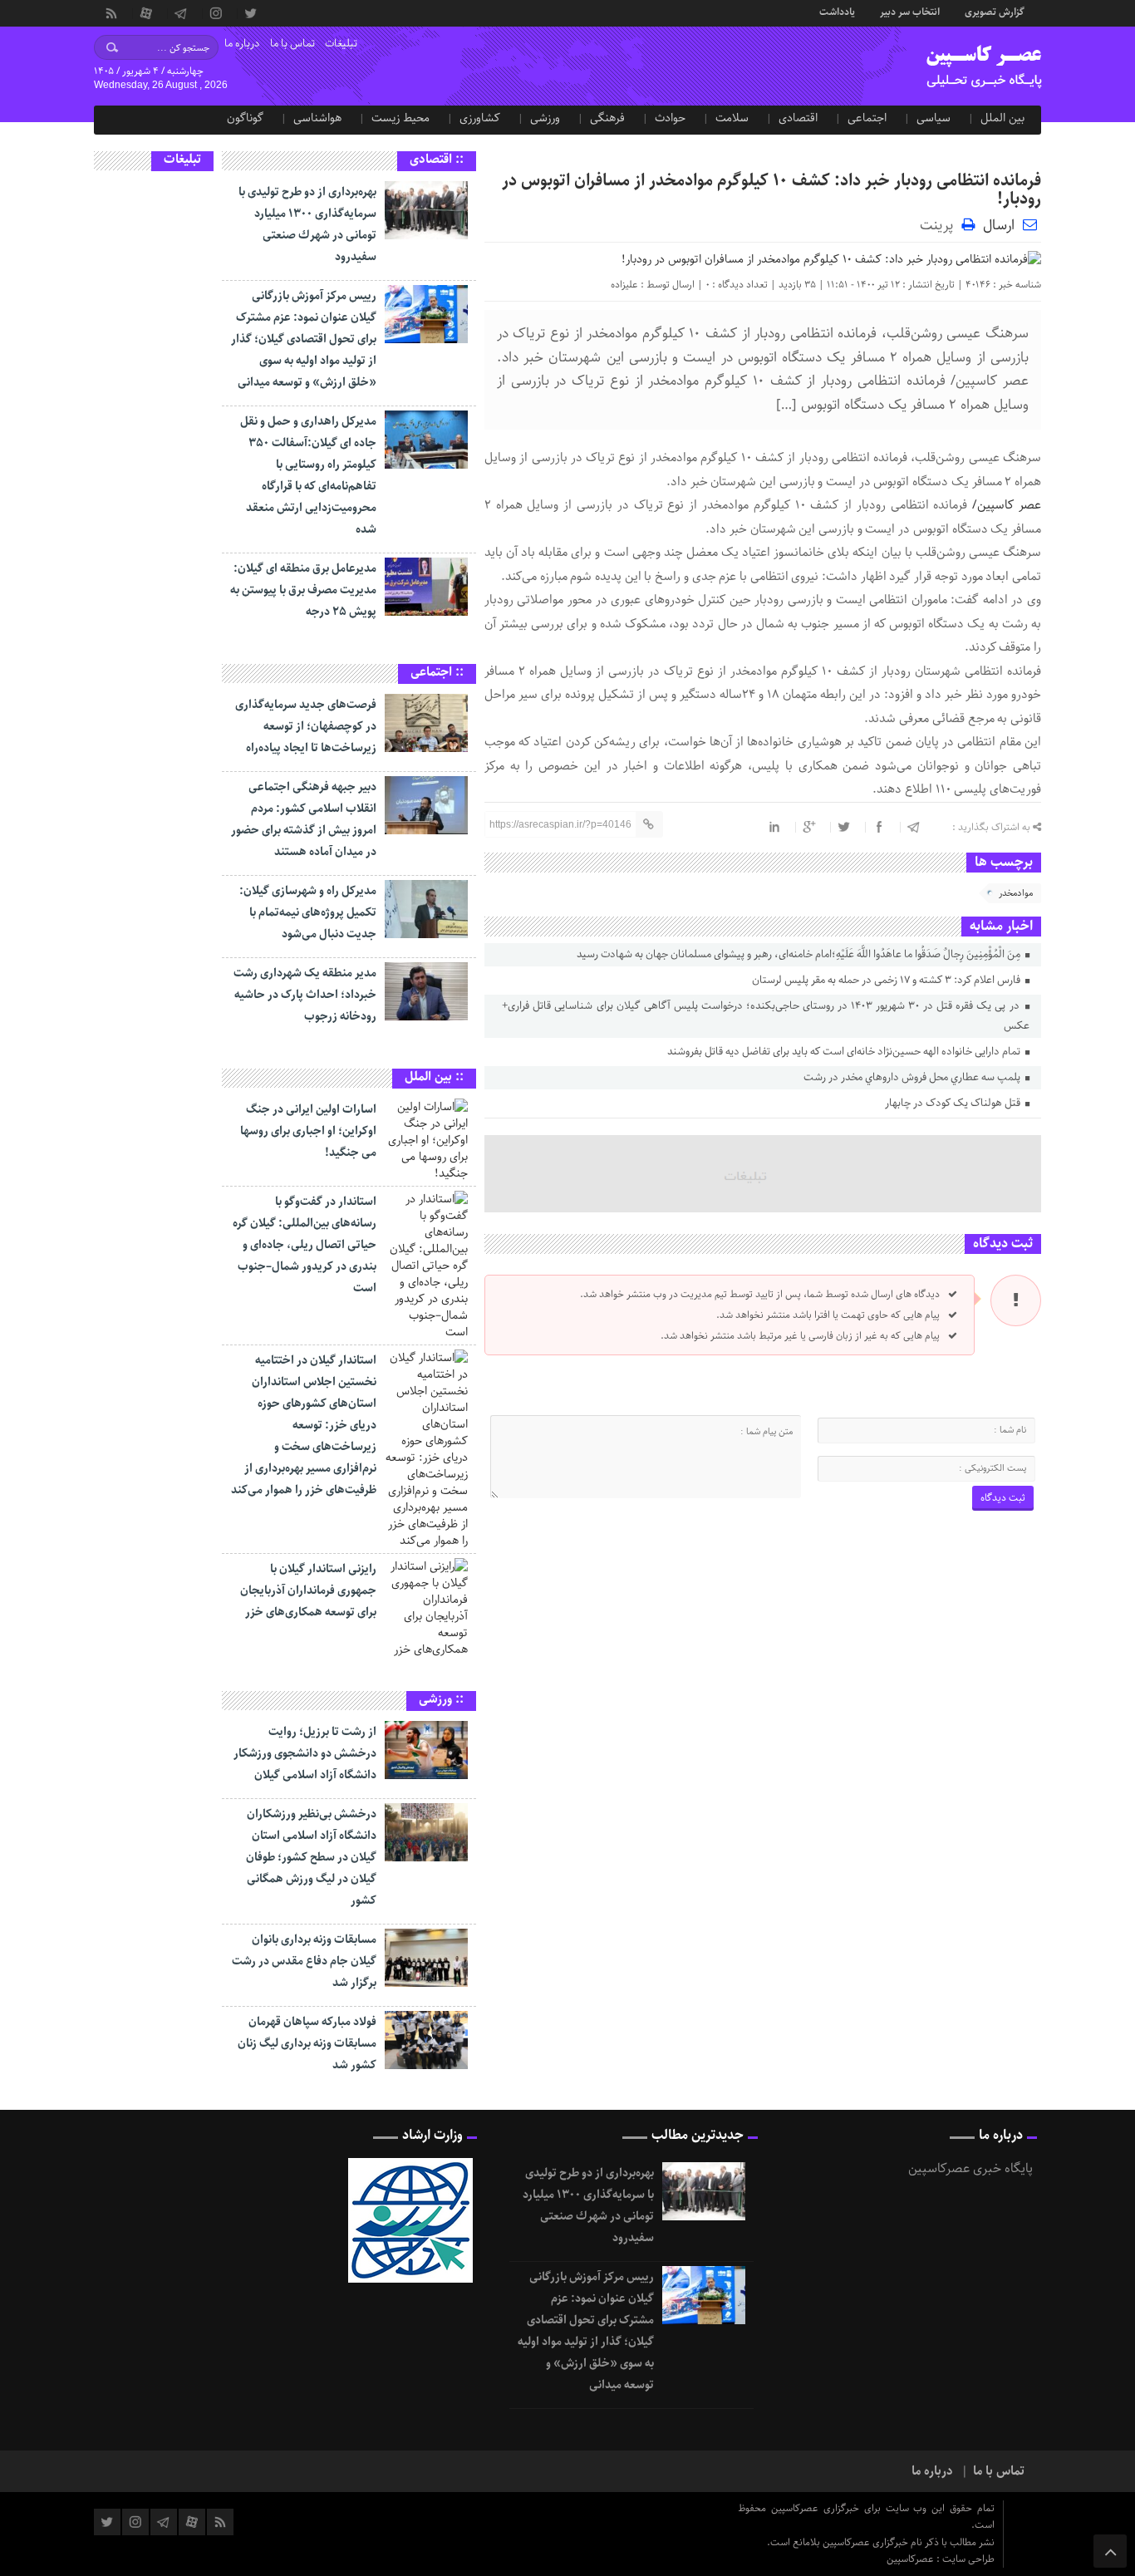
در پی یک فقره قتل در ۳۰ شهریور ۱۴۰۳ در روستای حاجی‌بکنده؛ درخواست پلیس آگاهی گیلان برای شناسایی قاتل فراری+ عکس (765, 1016)
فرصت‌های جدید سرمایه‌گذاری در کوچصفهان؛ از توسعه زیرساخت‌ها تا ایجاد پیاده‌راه (306, 726)
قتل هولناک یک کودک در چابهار (954, 1103)
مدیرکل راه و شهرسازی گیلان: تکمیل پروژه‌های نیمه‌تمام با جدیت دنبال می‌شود (308, 912)
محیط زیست (400, 118)
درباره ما (242, 44)
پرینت (941, 224)
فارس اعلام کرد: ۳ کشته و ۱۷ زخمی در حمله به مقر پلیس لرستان (887, 980)
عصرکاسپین (911, 2559)
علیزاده (624, 285)
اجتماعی (867, 118)
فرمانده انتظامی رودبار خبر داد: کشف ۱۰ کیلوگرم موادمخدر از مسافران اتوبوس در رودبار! (771, 190)
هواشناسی (317, 118)
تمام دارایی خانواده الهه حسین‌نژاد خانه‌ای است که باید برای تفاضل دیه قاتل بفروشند (845, 1052)
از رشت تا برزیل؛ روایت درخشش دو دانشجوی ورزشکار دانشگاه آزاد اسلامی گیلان (305, 1753)
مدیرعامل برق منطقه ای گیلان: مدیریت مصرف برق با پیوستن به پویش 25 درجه (303, 590)
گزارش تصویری (995, 11)
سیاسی (934, 118)
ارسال (999, 225)
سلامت (732, 118)
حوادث (670, 118)
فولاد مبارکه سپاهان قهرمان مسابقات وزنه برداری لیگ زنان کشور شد (307, 2043)
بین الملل (1002, 118)
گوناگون (245, 118)
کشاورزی (480, 118)
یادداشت (837, 11)
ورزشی (545, 118)
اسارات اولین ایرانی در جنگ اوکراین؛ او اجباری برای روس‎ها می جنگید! (308, 1131)
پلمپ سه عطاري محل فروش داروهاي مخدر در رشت (913, 1077)
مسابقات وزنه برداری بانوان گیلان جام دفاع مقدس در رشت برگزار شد (304, 1961)
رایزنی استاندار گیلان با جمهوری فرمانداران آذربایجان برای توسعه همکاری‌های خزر (308, 1590)
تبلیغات (341, 44)
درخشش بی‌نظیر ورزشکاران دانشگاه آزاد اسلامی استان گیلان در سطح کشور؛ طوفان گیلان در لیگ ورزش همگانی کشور (311, 1857)
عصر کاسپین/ (1004, 505)
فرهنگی (607, 118)
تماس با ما (292, 44)
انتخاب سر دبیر (910, 11)
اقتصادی (798, 118)
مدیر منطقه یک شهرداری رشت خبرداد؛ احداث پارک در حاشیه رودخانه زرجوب (305, 995)
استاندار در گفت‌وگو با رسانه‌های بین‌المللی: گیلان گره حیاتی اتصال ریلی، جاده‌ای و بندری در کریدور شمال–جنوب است (305, 1245)
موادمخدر (1016, 893)
